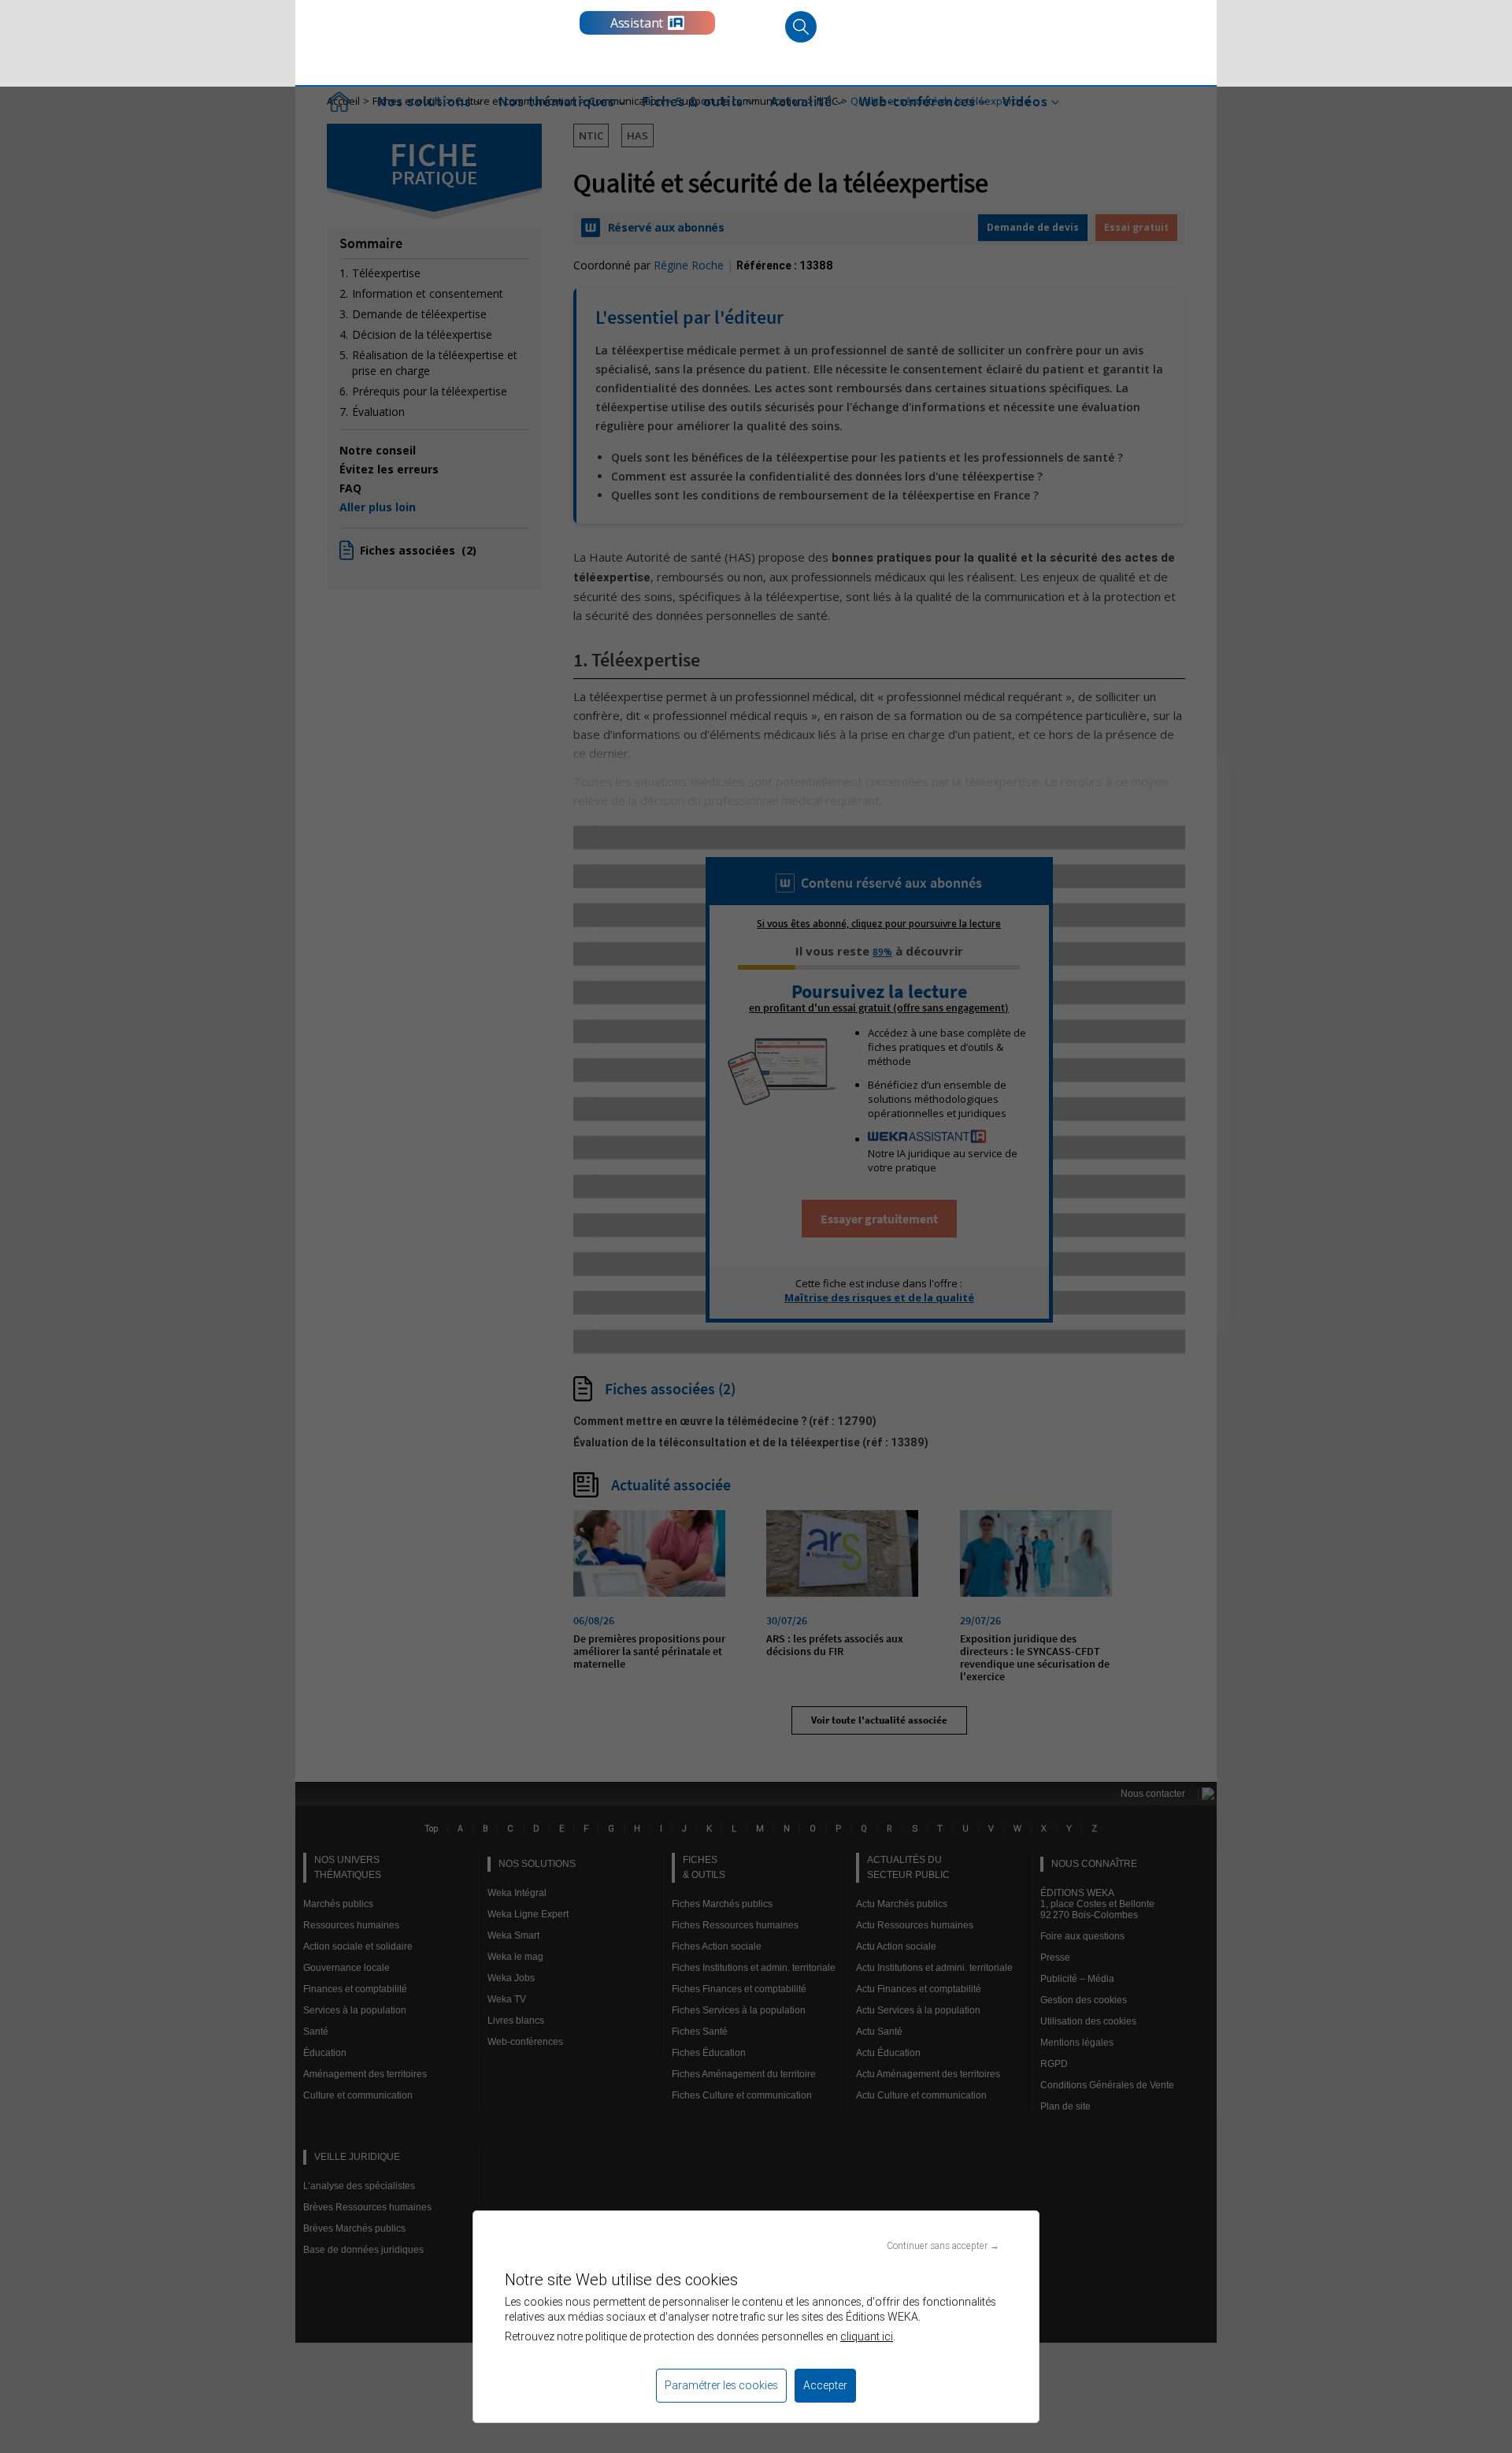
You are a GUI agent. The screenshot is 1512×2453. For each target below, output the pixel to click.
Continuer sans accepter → (943, 2245)
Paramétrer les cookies (721, 2385)
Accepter (825, 2385)
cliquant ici (867, 2336)
